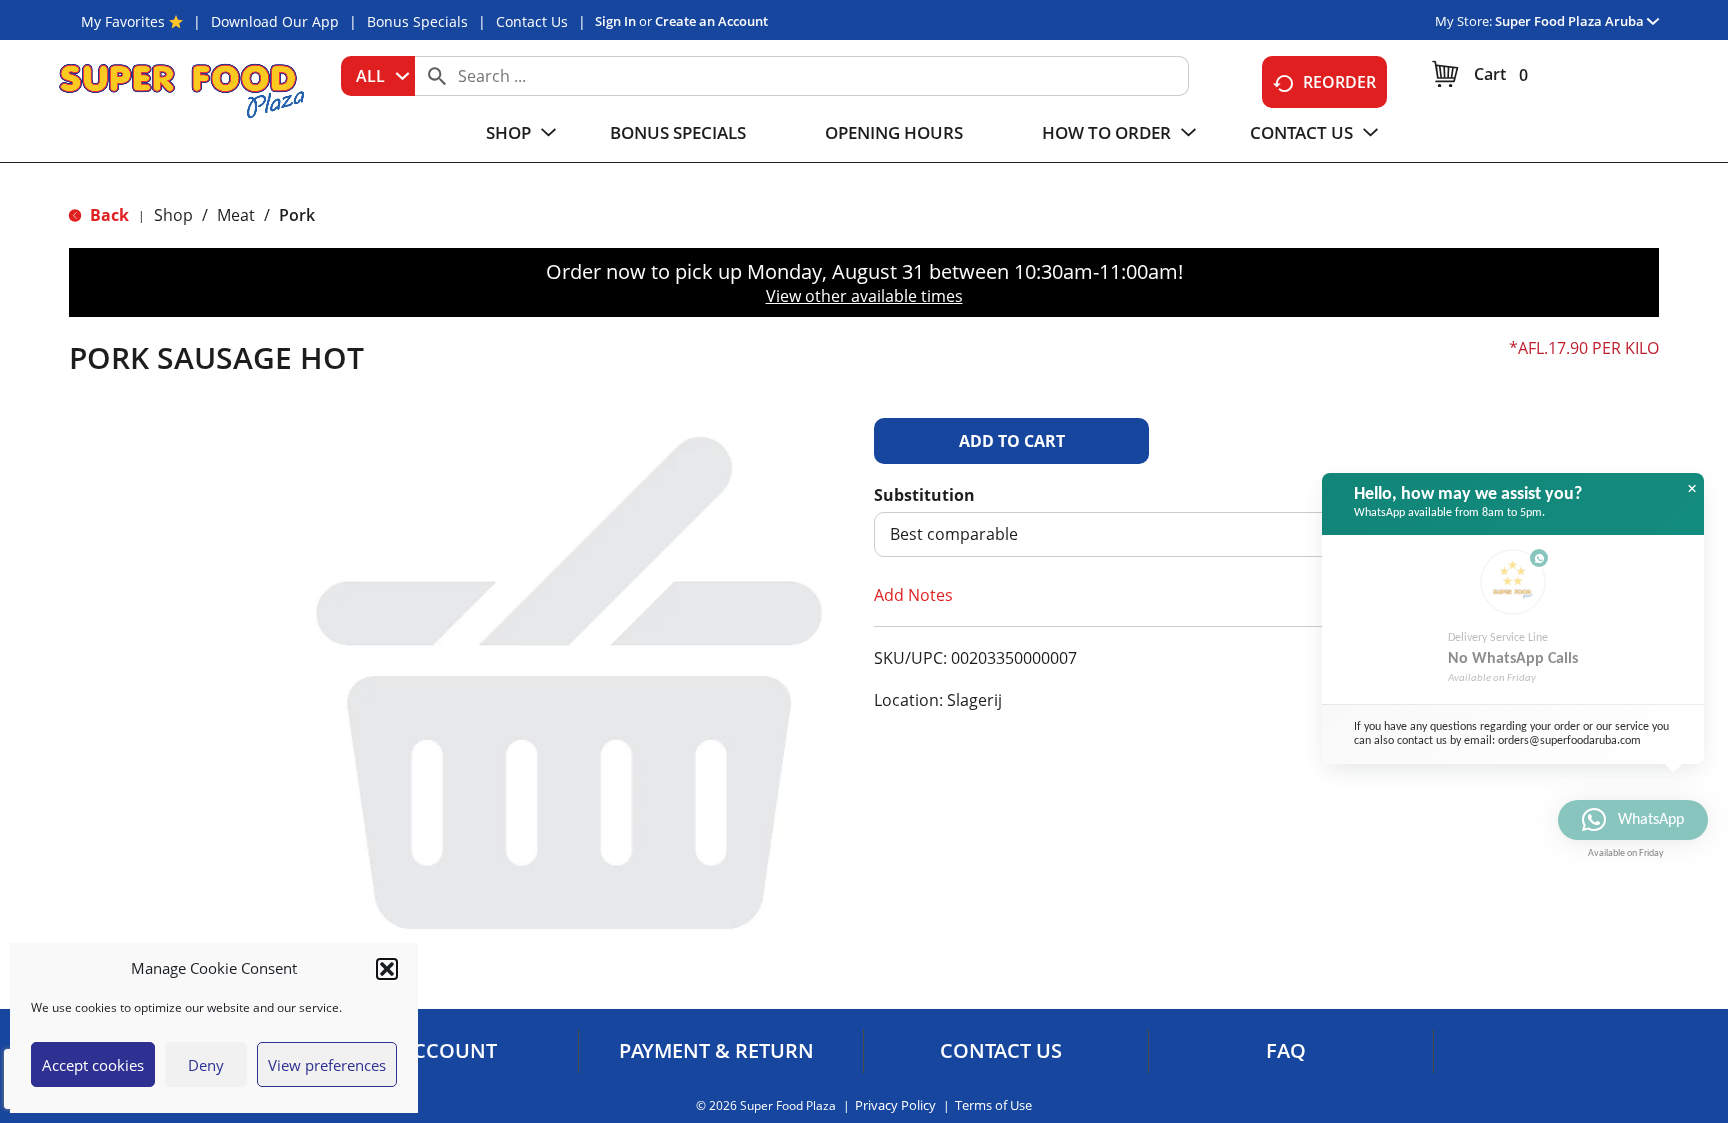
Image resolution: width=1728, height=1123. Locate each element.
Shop (173, 215)
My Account (431, 1051)
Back (107, 215)
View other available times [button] (864, 296)
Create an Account (711, 21)
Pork (297, 215)
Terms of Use (993, 1105)
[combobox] (378, 76)
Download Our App (275, 21)
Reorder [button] (1339, 82)
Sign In (615, 21)
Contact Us (532, 21)
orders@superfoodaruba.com (1569, 741)
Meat (236, 215)
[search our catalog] (437, 76)
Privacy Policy (895, 1105)
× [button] (1692, 489)
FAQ (1286, 1051)
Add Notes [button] (913, 595)
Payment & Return (716, 1051)
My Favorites (123, 21)
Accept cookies (93, 1065)
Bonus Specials (417, 21)
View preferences (327, 1065)
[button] (387, 969)
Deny (206, 1065)
